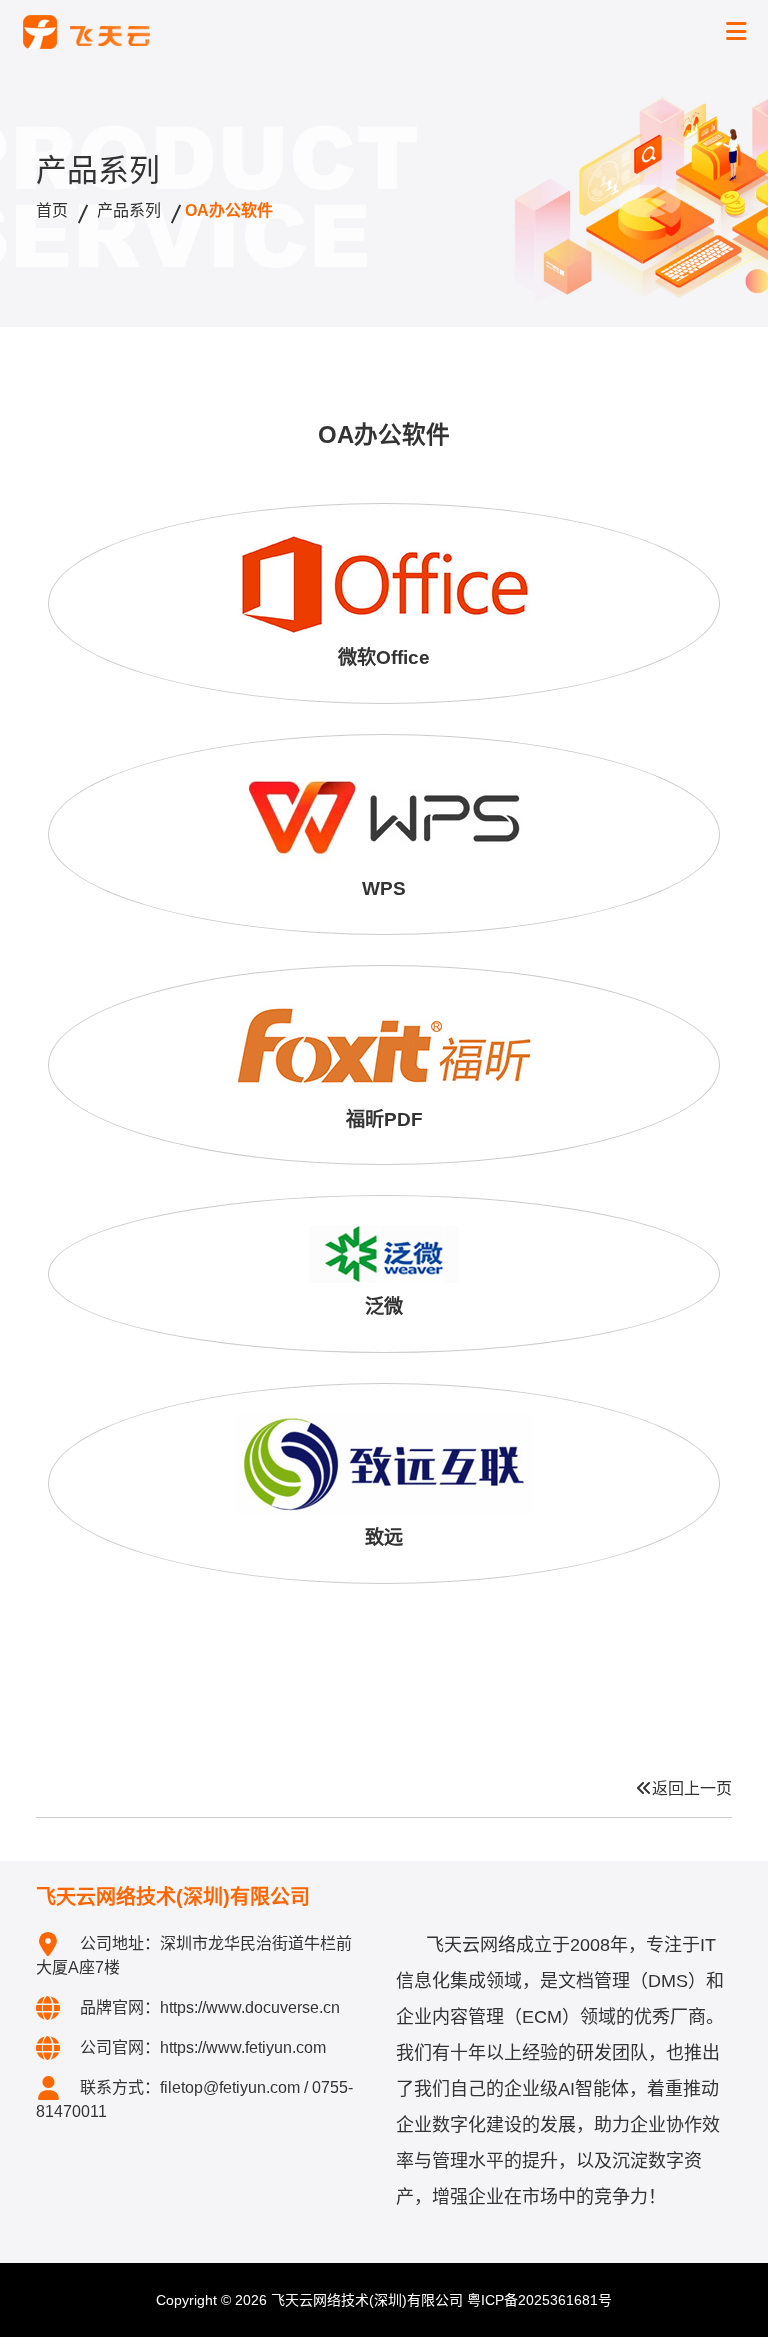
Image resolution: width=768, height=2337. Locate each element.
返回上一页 (692, 1788)
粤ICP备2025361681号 (539, 2300)
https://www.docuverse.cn (250, 2007)
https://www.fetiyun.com (243, 2047)
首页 (52, 210)
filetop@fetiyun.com (230, 2087)
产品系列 (129, 210)
